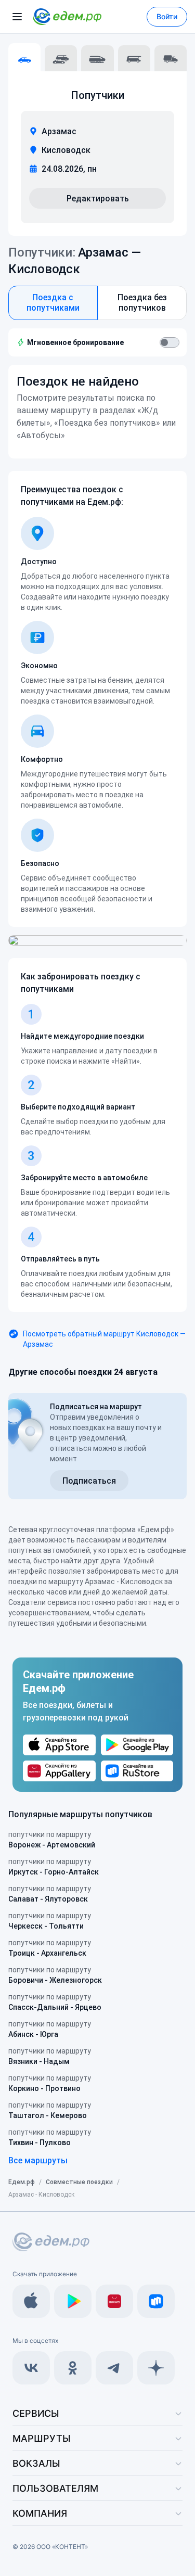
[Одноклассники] (73, 2368)
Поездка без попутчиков (142, 303)
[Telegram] (114, 2368)
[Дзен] (156, 2368)
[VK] (31, 2368)
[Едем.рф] (67, 17)
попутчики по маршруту (52, 1840)
